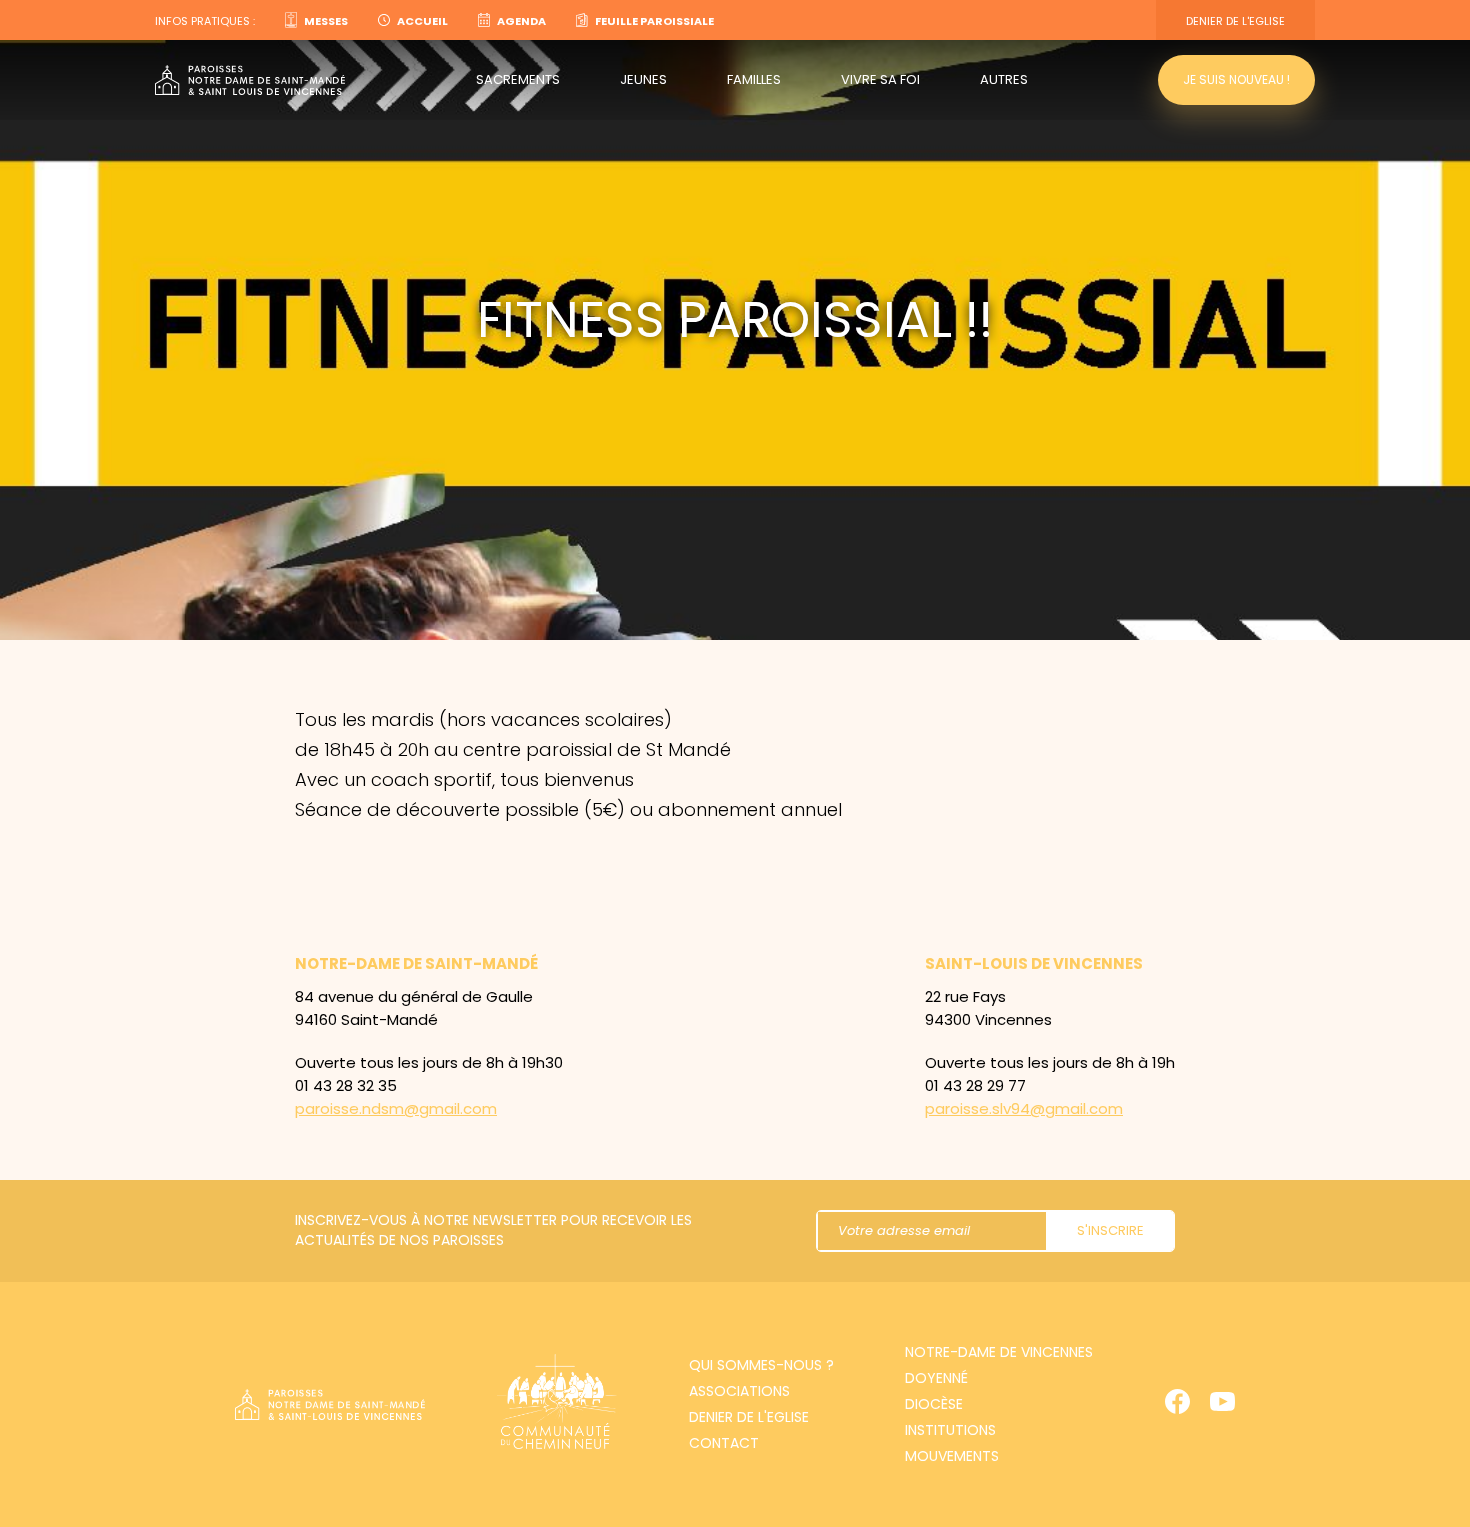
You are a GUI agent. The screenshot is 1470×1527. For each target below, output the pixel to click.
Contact (724, 1443)
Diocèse (934, 1404)
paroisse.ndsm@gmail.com (396, 1108)
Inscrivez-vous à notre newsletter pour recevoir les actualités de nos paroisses (493, 1230)
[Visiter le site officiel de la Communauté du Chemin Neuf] (557, 1404)
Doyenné (936, 1378)
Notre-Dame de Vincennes (999, 1352)
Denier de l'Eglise (1235, 21)
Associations (739, 1391)
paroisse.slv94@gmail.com (1024, 1108)
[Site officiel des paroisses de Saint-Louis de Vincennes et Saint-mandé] (250, 80)
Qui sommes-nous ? (761, 1365)
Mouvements (952, 1456)
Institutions (950, 1430)
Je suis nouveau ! (1236, 79)
